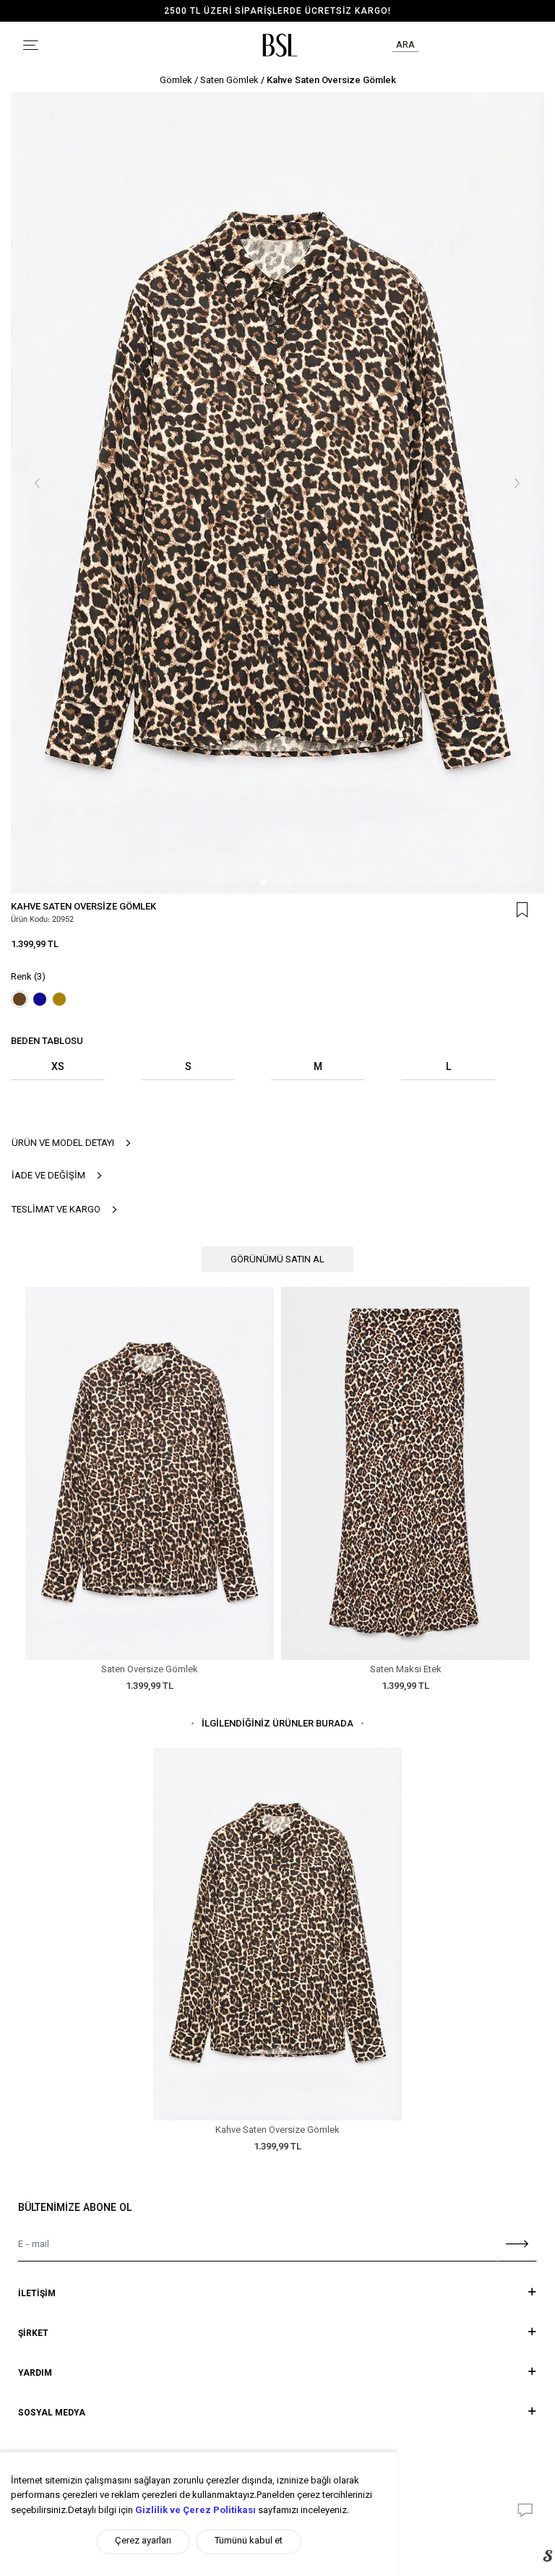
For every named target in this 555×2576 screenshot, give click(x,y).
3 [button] (289, 882)
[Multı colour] (59, 999)
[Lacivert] (40, 999)
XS (58, 1068)
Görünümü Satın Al (277, 1260)
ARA (405, 46)
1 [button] (263, 882)
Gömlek (176, 81)
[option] (277, 493)
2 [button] (276, 882)
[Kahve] (20, 999)
